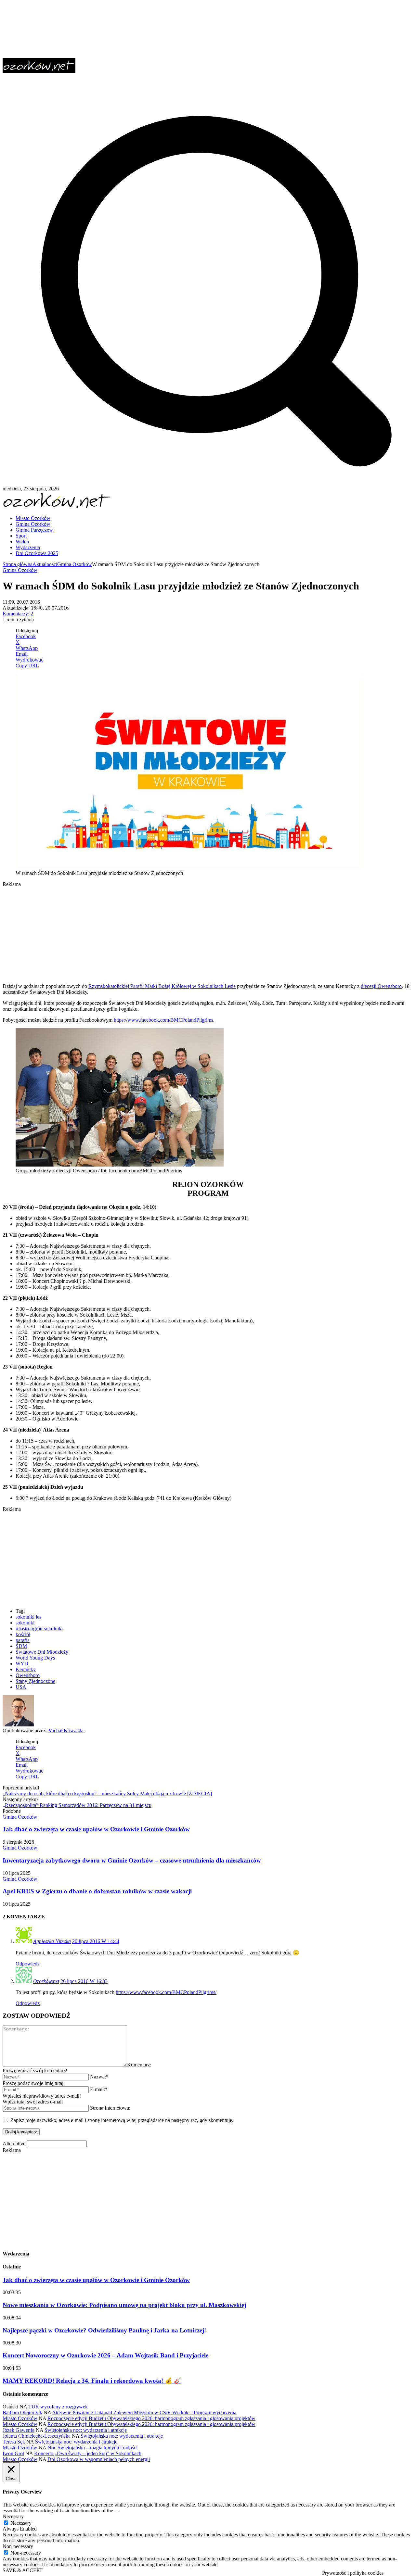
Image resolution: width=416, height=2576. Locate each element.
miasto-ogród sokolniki (39, 1629)
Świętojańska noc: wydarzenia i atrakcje (86, 2430)
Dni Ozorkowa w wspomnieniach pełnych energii (99, 2459)
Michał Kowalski (66, 1730)
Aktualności (45, 564)
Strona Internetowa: (110, 2108)
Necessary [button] (13, 2516)
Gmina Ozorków (75, 564)
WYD (22, 1664)
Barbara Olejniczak (22, 2412)
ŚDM (21, 1646)
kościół (23, 1634)
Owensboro (28, 1675)
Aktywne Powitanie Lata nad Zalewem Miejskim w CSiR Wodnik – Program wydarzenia (144, 2412)
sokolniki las (28, 1617)
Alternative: (15, 2144)
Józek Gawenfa (19, 2430)
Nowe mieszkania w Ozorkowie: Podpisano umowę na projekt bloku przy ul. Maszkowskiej (124, 2305)
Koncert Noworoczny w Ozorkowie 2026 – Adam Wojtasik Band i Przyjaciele (105, 2355)
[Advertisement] (198, 933)
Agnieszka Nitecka (52, 1941)
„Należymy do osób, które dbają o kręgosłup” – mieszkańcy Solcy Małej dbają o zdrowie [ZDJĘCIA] (107, 1793)
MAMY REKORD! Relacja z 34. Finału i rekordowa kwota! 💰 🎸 (92, 2381)
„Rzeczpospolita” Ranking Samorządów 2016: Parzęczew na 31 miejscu (77, 1805)
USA (21, 1687)
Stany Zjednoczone (35, 1681)
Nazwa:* (99, 2077)
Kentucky (26, 1669)
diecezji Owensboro (381, 986)
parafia (23, 1640)
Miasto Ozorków (20, 2418)
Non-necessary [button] (18, 2546)
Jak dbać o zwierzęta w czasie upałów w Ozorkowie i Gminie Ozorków (96, 1829)
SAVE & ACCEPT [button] (23, 2570)
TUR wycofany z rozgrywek (58, 2407)
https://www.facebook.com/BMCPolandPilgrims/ (166, 1992)
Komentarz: (139, 2065)
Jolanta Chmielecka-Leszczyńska (37, 2436)
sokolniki (25, 1623)
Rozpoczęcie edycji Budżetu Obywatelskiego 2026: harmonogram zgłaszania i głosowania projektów (151, 2418)
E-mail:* (99, 2089)
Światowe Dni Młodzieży (42, 1652)
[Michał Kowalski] (18, 1725)
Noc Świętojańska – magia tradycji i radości (92, 2448)
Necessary (21, 2523)
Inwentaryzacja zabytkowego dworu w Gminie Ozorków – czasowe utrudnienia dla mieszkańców (132, 1860)
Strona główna (18, 564)
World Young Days (35, 1658)
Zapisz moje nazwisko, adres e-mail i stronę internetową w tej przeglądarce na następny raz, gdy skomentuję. (122, 2120)
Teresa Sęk (14, 2442)
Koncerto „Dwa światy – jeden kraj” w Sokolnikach (88, 2453)
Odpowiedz (28, 1964)
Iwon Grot (13, 2453)
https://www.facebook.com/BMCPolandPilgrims (163, 1020)
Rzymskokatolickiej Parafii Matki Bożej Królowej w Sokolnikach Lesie (162, 986)
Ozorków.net (46, 1981)
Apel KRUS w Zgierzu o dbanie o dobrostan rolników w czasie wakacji (97, 1891)
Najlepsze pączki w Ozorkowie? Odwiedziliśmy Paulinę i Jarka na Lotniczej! (104, 2330)
